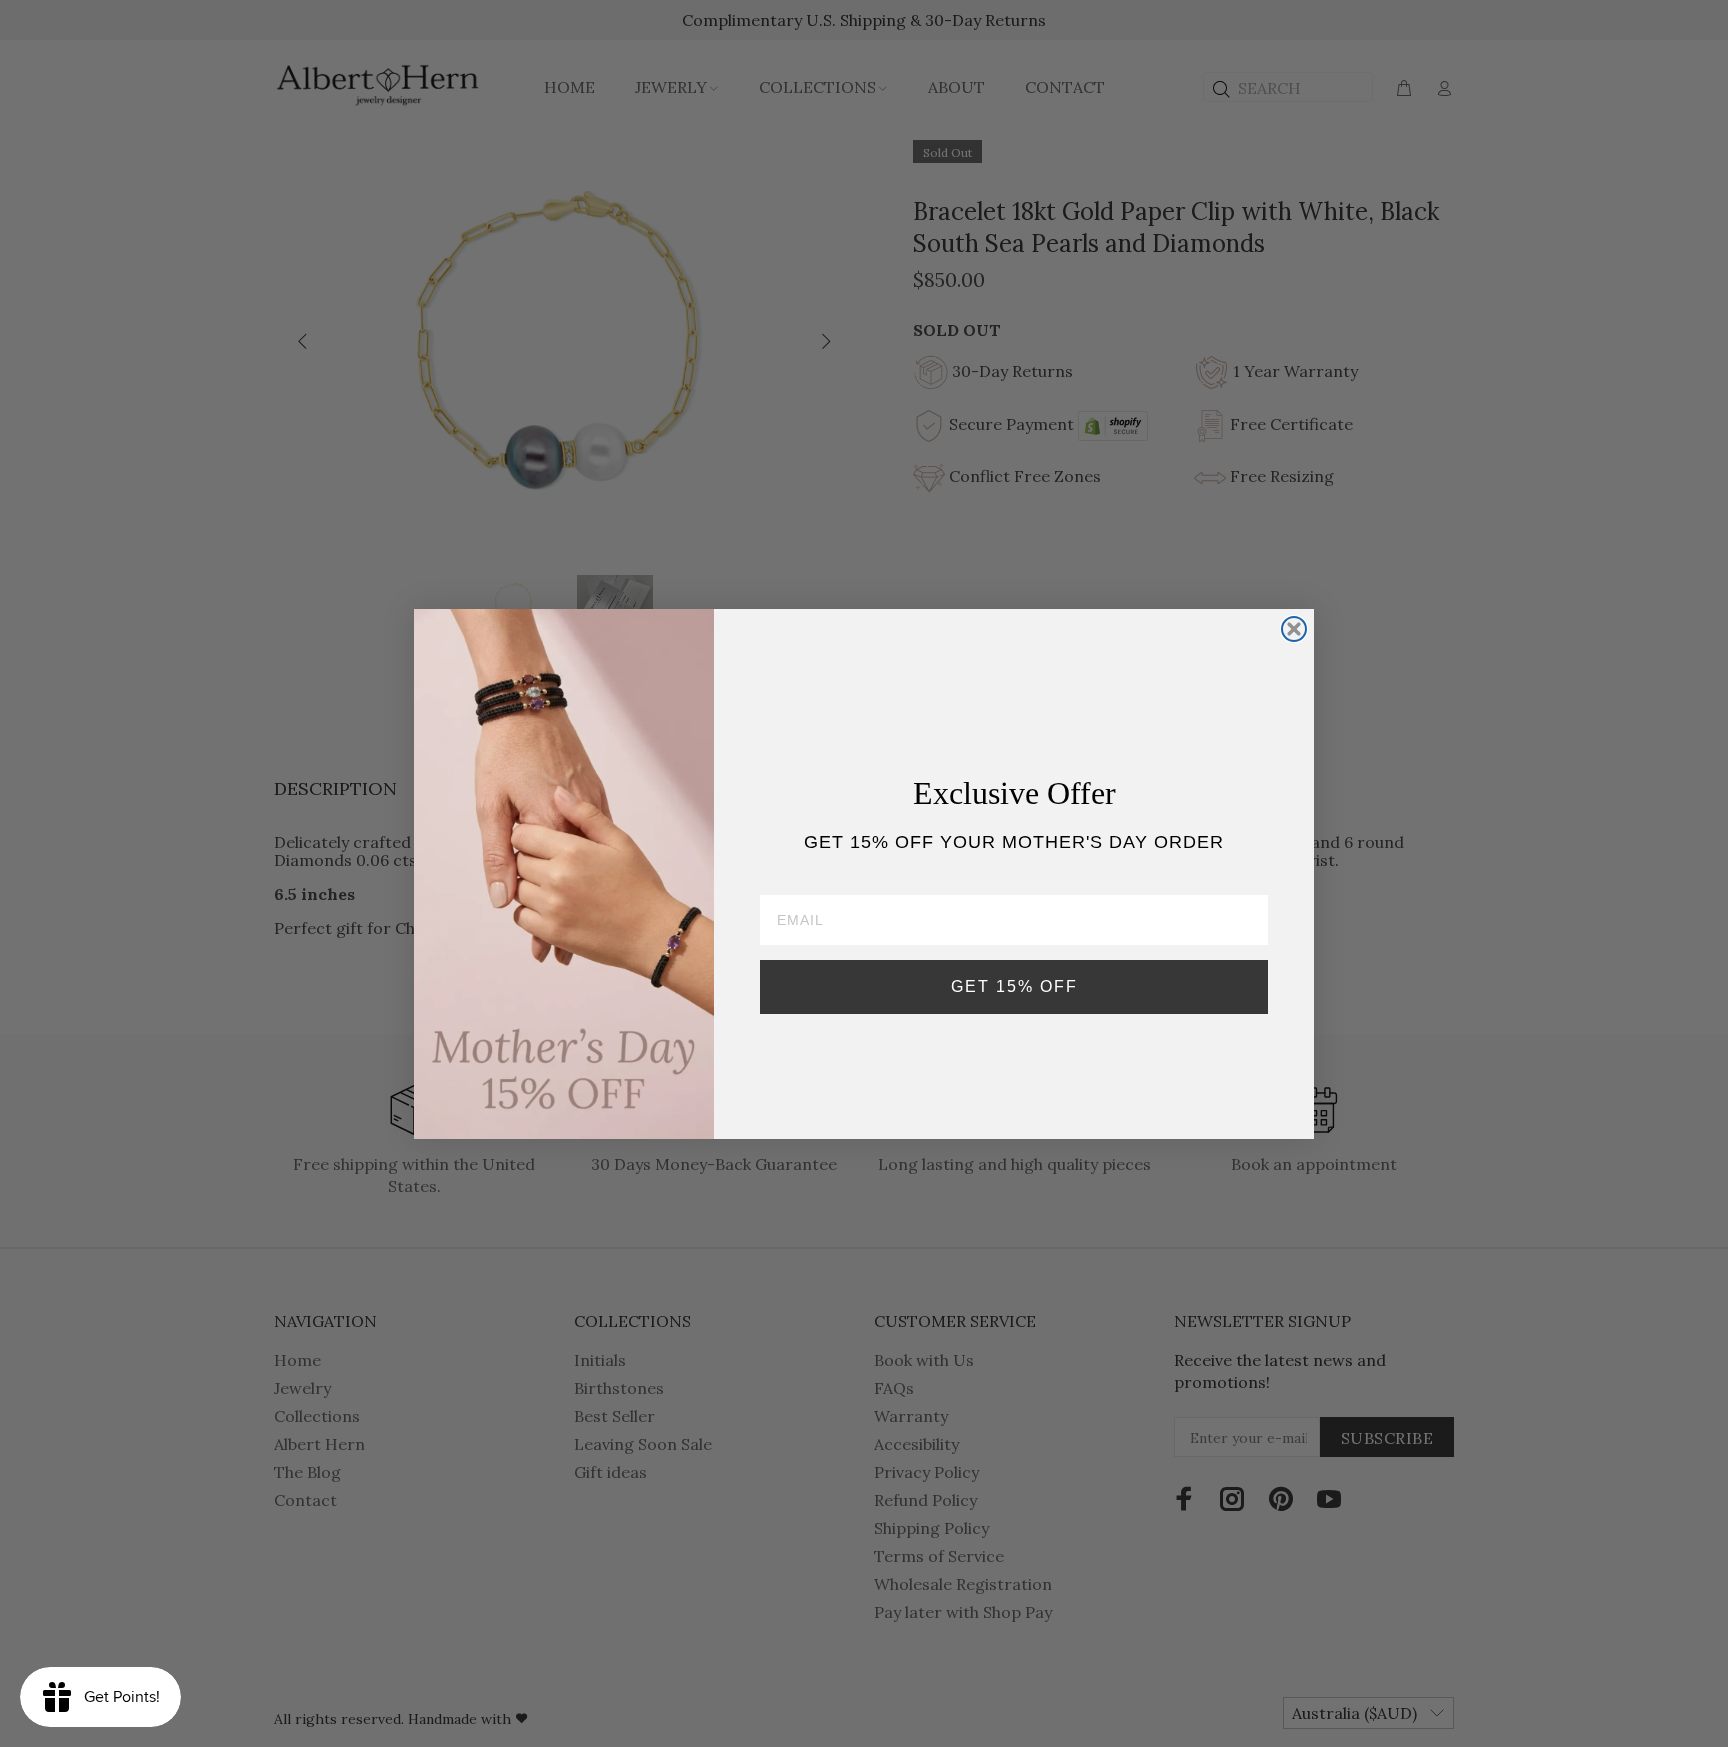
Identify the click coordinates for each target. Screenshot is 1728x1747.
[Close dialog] (1294, 629)
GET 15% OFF (1014, 986)
